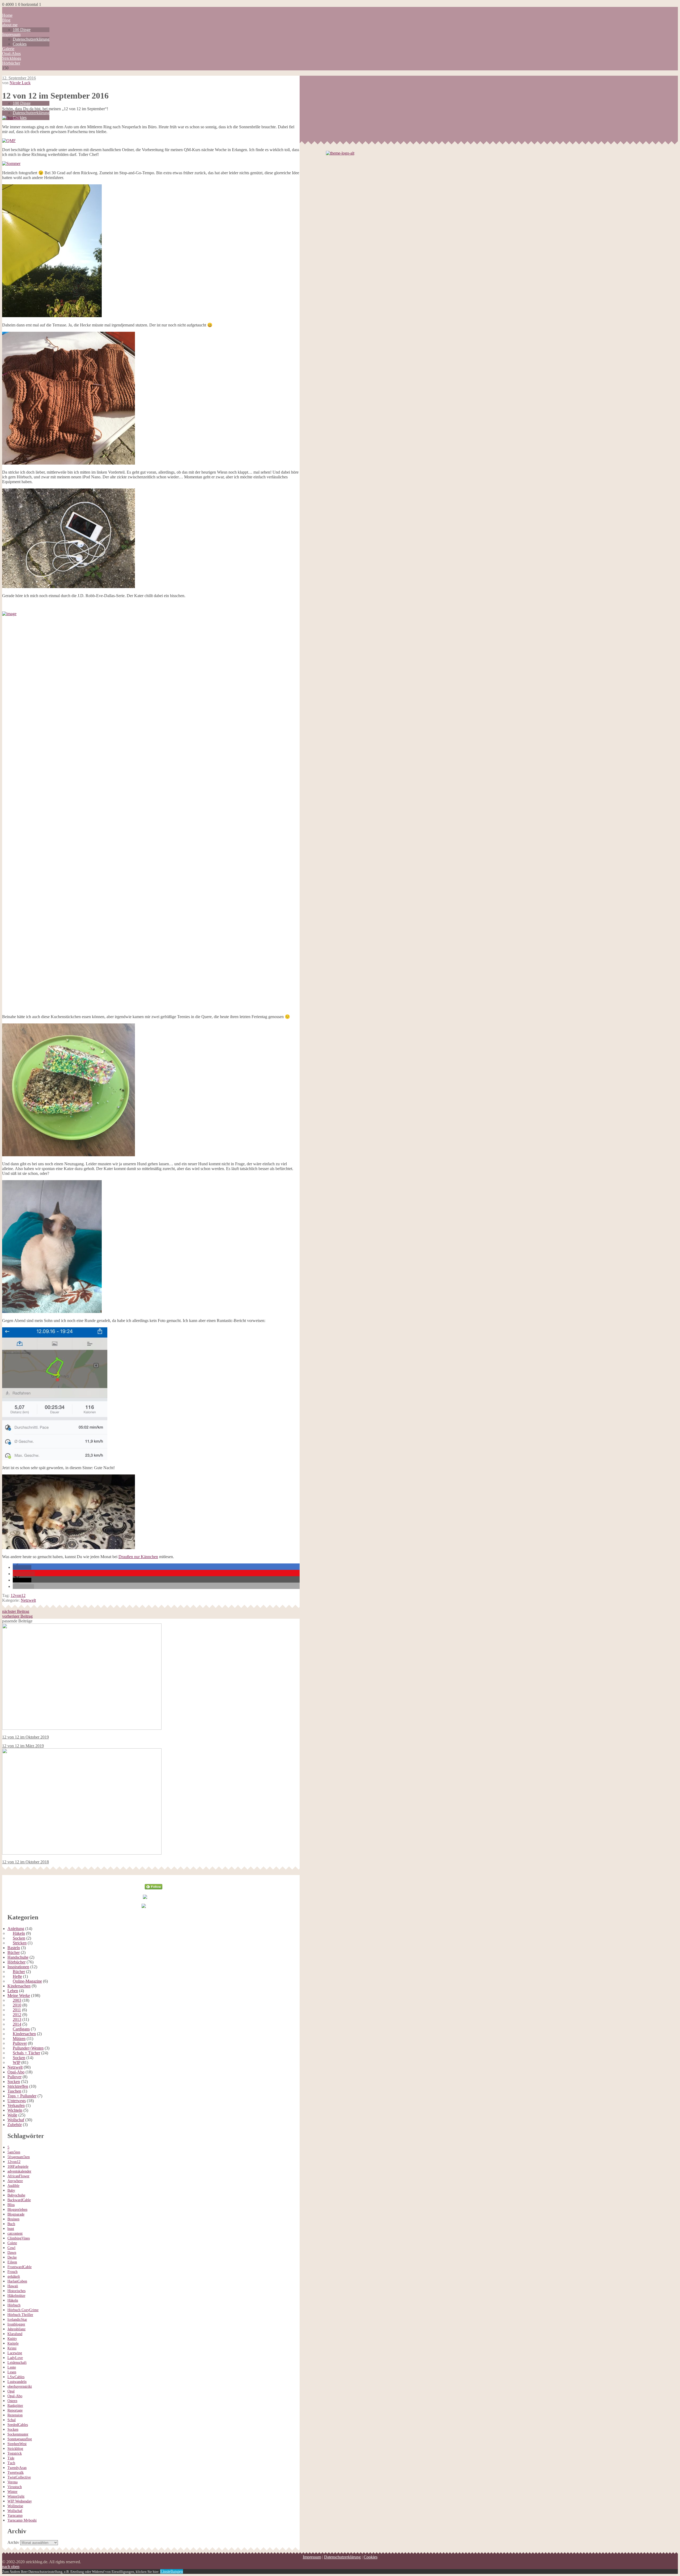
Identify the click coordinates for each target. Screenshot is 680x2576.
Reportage (15, 2410)
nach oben (11, 2567)
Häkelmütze (16, 2296)
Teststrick (15, 2453)
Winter (12, 2492)
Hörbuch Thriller (20, 2315)
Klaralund (15, 2334)
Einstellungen (172, 2571)
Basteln (14, 1948)
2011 (17, 2010)
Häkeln (19, 1933)
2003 (17, 2000)
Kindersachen (19, 1986)
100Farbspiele (18, 2167)
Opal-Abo (16, 2072)
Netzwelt (28, 1600)
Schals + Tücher (26, 2053)
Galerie (8, 49)
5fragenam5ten (19, 2157)
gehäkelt (14, 2277)
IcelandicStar (17, 2320)
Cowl (11, 2248)
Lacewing (15, 2353)
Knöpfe (13, 2343)
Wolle (12, 2115)
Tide (11, 2458)
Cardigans (21, 2029)
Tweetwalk (16, 2473)
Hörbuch (14, 2305)
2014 (17, 2024)
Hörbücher (11, 63)
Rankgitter (15, 2406)
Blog (6, 20)
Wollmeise (15, 2506)
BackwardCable (19, 2200)
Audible (13, 2186)
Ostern (12, 2401)
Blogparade (16, 2214)
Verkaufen (16, 2105)
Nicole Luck (20, 83)
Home (7, 15)
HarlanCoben (17, 2281)
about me (10, 25)
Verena (12, 2482)
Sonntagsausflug (20, 2439)
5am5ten (14, 2152)
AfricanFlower (18, 2176)
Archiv (13, 2542)
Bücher (14, 1952)
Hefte (17, 1976)
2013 (17, 2019)
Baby (11, 2190)
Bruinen (13, 2219)
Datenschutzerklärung (31, 39)
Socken (19, 1938)
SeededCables (18, 2425)
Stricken (20, 1943)
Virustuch (15, 2487)
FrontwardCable (20, 2267)
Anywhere (15, 2181)
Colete (12, 2243)
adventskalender (19, 2171)
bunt (11, 2229)
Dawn (12, 2253)
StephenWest (17, 2444)
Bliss (11, 2205)
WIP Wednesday (20, 2501)
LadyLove (15, 2358)
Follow (154, 1877)
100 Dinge (22, 30)
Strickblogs (12, 58)
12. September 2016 (19, 78)
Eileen (12, 2262)
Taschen (14, 2091)
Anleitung (16, 1929)
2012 (17, 2015)
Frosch (12, 2272)
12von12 (18, 1595)
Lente (12, 2367)
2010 (17, 2005)
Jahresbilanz (16, 2329)
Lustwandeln (17, 2382)
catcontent (15, 2233)
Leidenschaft (17, 2363)
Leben (13, 1991)
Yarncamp (15, 2516)
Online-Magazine (27, 1981)
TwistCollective (19, 2477)
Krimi (12, 2348)
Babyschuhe (16, 2195)
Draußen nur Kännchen (138, 1557)
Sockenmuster (18, 2434)
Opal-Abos (11, 54)
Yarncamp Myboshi (22, 2520)
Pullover (20, 2043)
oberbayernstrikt (20, 2386)
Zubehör (15, 2125)
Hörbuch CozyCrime (23, 2310)
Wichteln (15, 2110)
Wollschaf (16, 2120)
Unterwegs (17, 2101)
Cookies (20, 44)
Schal (12, 2420)
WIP (16, 2062)
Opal (11, 2391)
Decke (12, 2257)
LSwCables (16, 2377)
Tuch (11, 2463)
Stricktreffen (18, 2086)
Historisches (16, 2291)
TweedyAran (17, 2468)
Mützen (19, 2039)
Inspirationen (18, 1967)
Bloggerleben (17, 2210)
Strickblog (15, 2449)
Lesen (12, 2372)
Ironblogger (16, 2324)
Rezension (15, 2415)
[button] (22, 1567)
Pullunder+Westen (28, 2048)
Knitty (12, 2339)
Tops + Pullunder (22, 2096)
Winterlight (16, 2496)
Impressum (11, 34)
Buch (11, 2224)
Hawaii (13, 2286)
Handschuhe (18, 1957)
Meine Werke (19, 1995)
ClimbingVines (19, 2238)
